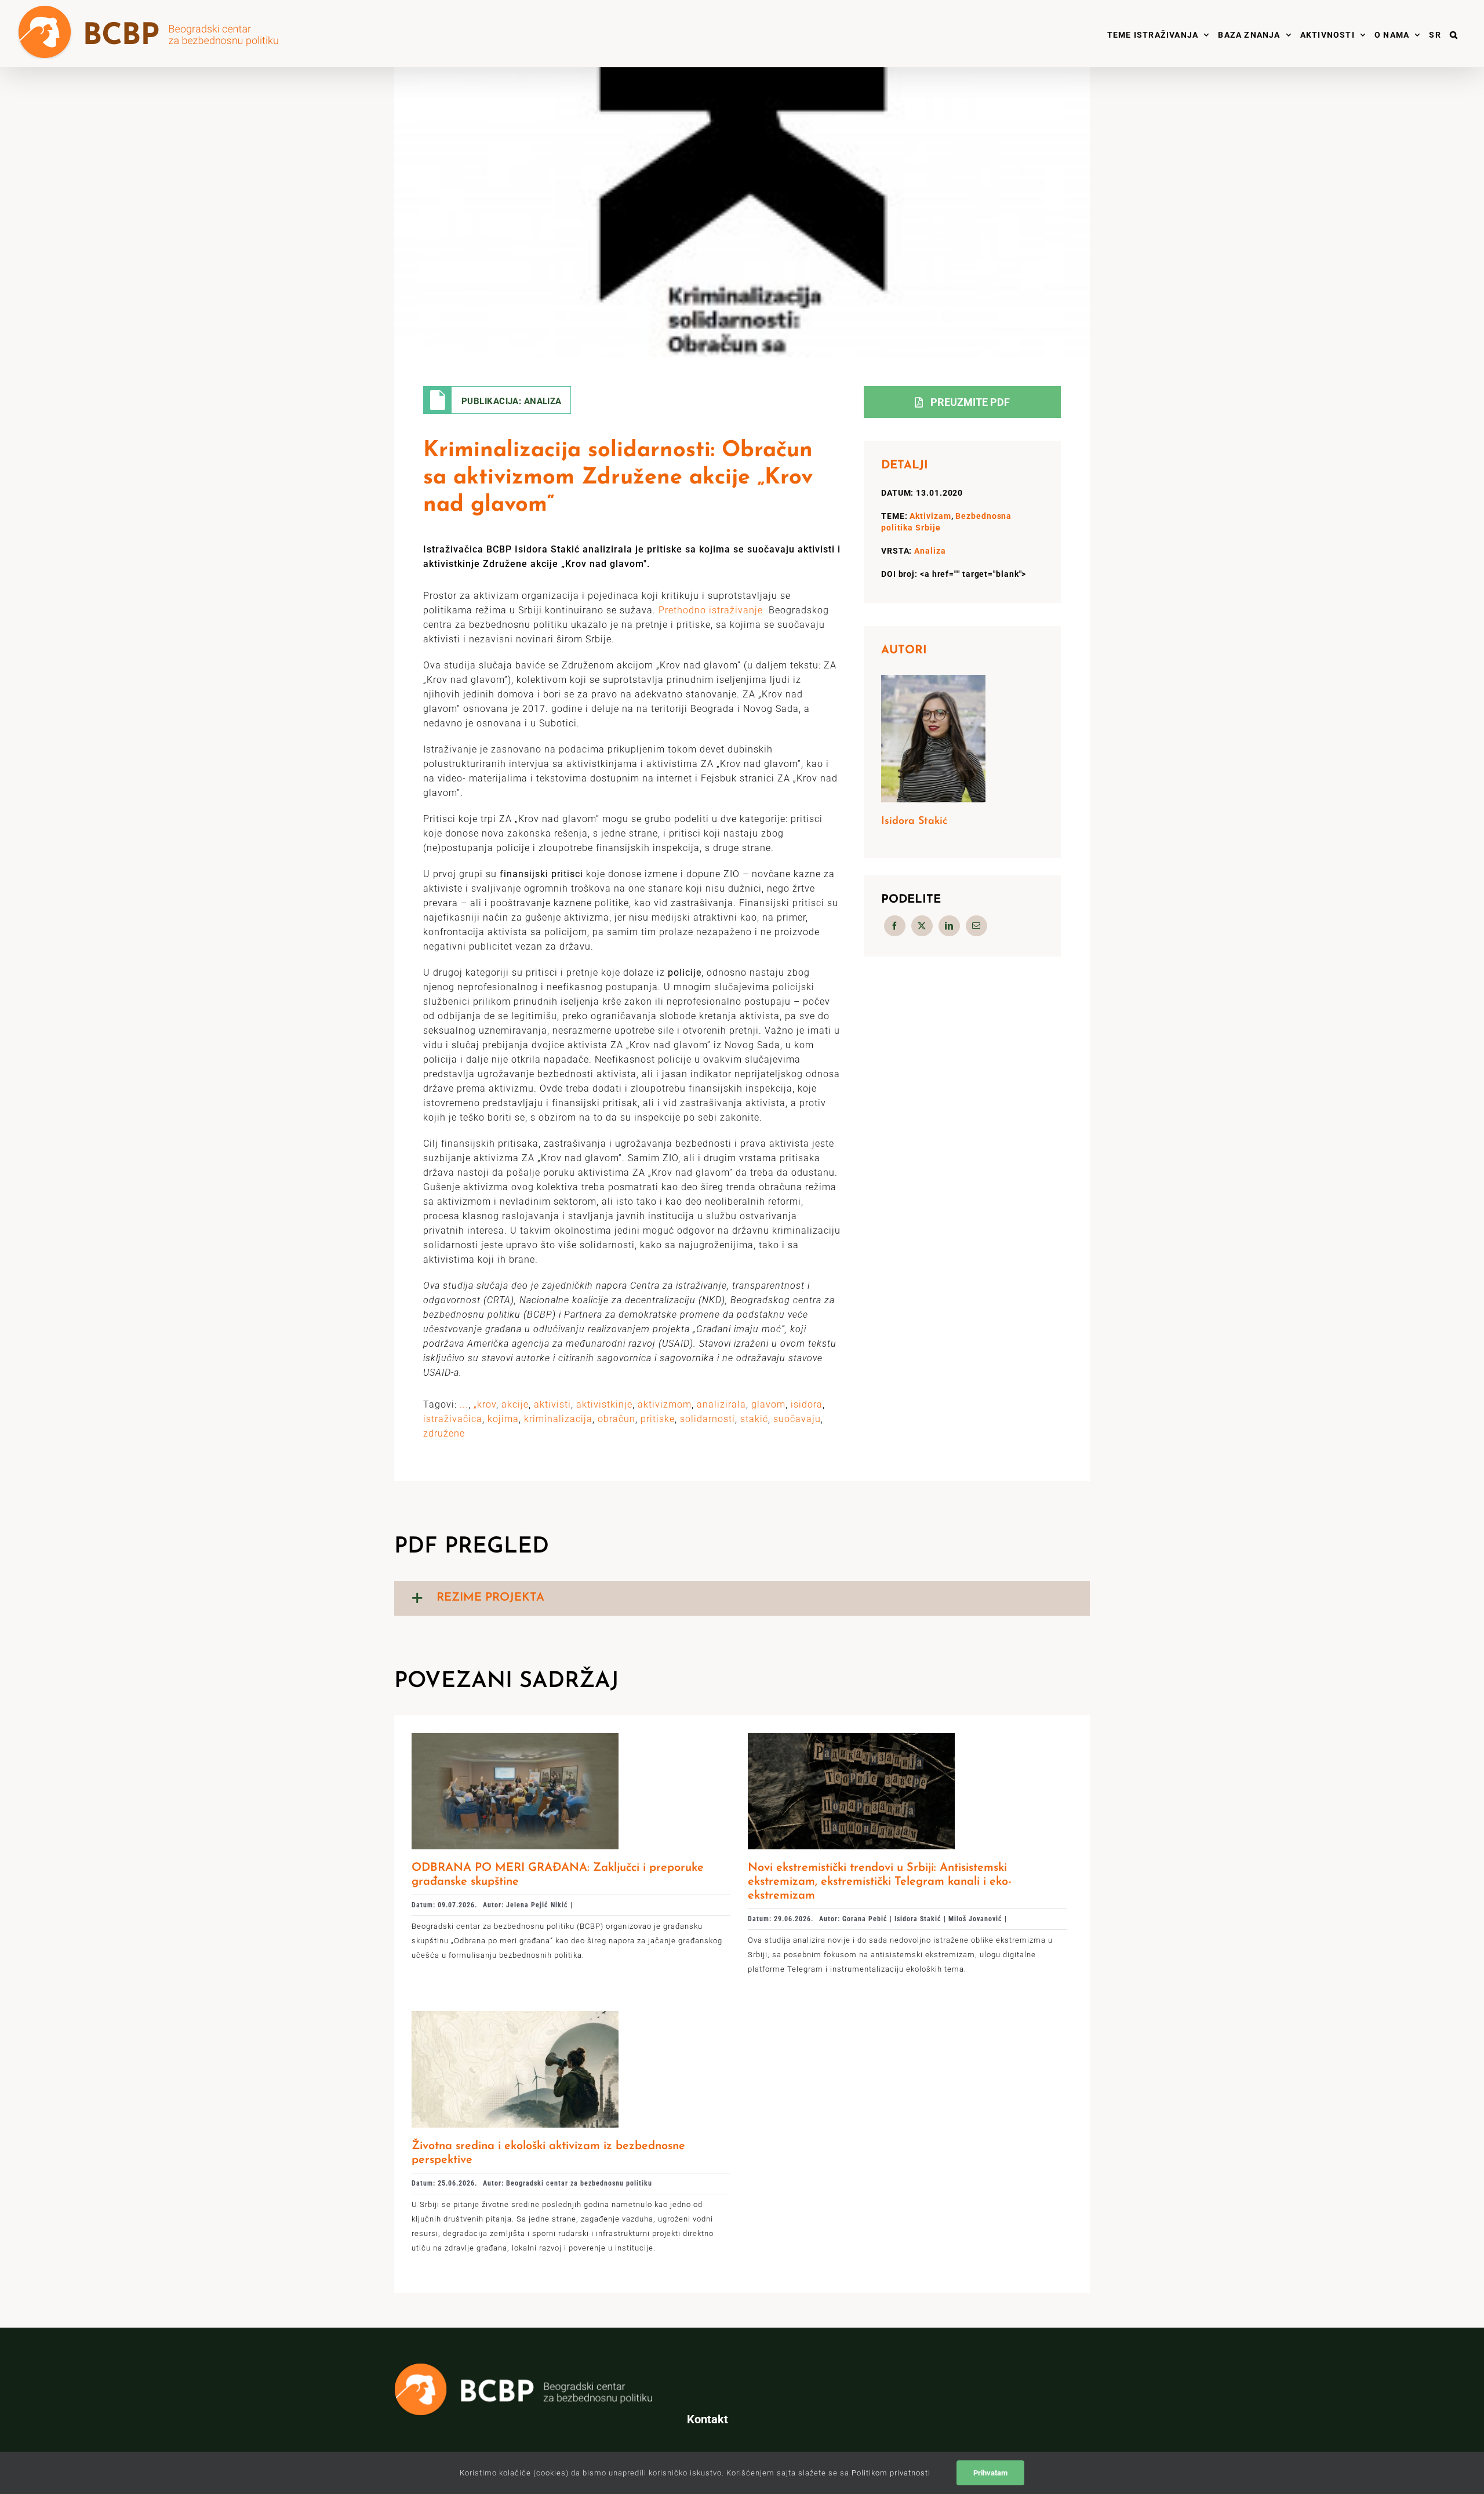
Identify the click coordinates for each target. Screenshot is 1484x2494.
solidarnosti (708, 1419)
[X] (922, 926)
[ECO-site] (515, 2015)
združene (444, 1433)
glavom (768, 1404)
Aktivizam (930, 516)
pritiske (658, 1419)
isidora (807, 1404)
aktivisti (552, 1404)
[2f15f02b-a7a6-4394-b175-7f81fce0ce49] (851, 1737)
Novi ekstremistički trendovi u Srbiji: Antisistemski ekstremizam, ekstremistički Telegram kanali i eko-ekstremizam (880, 1882)
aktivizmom (665, 1404)
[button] (1454, 34)
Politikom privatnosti (891, 2473)
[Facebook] (895, 926)
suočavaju (797, 1419)
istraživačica (453, 1419)
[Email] (976, 926)
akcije (515, 1404)
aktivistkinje (604, 1404)
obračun (616, 1419)
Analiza (930, 551)
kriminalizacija (558, 1419)
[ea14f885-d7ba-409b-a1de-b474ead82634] (515, 1737)
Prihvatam (990, 2473)
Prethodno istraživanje (711, 610)
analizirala (721, 1404)
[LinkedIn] (949, 926)
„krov (485, 1404)
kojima (503, 1419)
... (464, 1404)
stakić (754, 1419)
